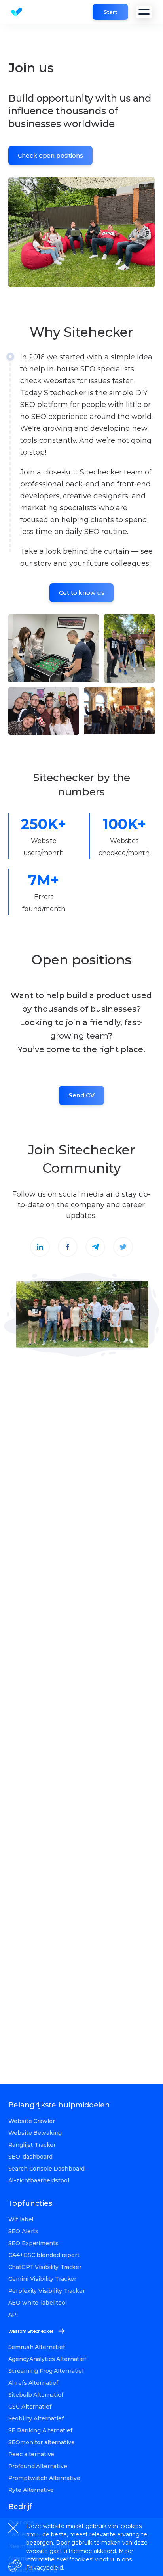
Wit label (21, 2219)
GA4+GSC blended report (44, 2255)
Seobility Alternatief (36, 2418)
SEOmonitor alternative (42, 2442)
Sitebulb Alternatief (36, 2395)
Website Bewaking (35, 2133)
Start (110, 12)
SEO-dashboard (30, 2157)
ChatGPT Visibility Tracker (45, 2267)
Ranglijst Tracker (32, 2145)
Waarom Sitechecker (31, 2331)
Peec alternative (31, 2454)
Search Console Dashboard (47, 2169)
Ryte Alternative (31, 2490)
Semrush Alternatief (37, 2347)
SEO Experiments (33, 2243)
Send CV (81, 1095)
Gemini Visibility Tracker (43, 2279)
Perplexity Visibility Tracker (47, 2291)
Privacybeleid (45, 2568)
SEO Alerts (24, 2231)
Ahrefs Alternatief (33, 2383)
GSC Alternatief (30, 2407)
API (13, 2315)
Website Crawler (32, 2121)
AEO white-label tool (38, 2303)
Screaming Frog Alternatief (46, 2371)
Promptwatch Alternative (44, 2478)
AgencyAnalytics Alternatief (47, 2359)
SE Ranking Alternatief (40, 2430)
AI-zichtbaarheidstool (39, 2180)
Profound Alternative (38, 2466)
